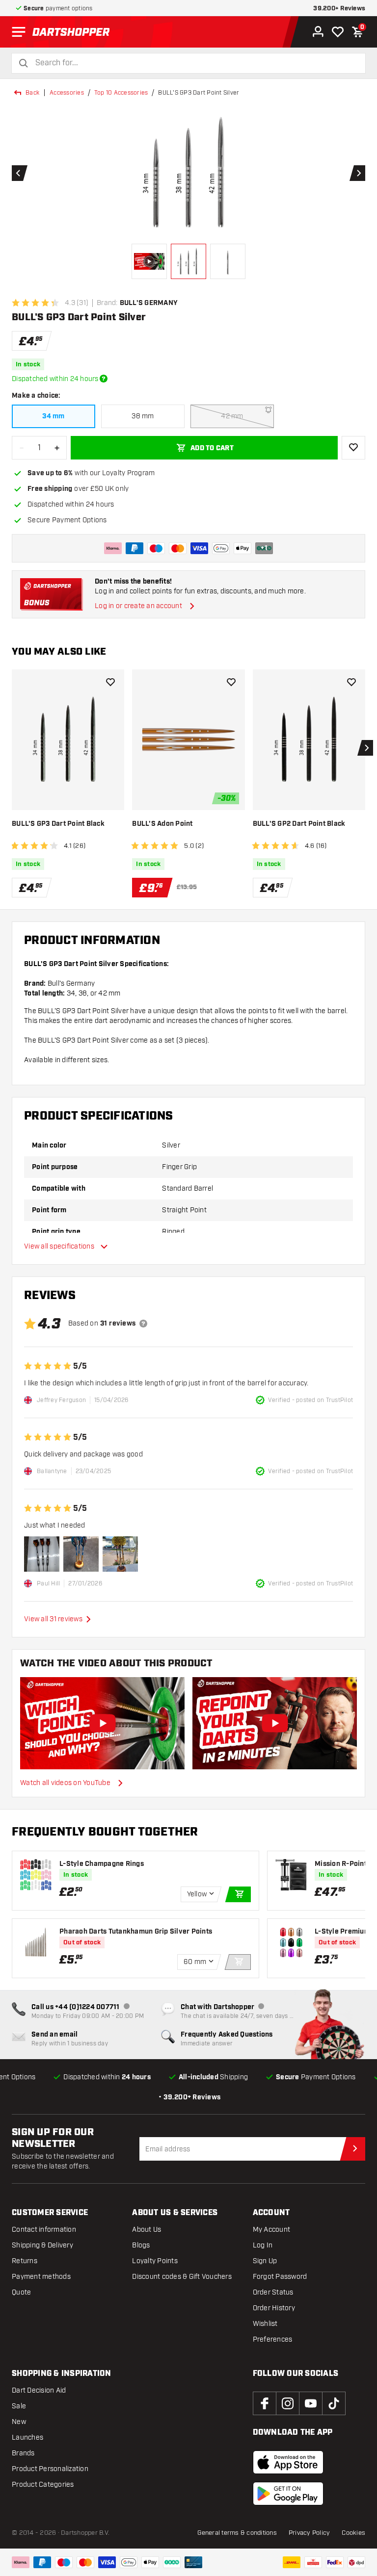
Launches (27, 2437)
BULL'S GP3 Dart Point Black (58, 824)
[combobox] (194, 63)
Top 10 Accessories (121, 93)
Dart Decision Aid (39, 2390)
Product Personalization (50, 2469)
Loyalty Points (155, 2261)
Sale (19, 2406)
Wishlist (265, 2324)
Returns (25, 2261)
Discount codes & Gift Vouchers (182, 2277)
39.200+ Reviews (339, 9)
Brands (23, 2453)
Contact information (44, 2230)
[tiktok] (334, 2403)
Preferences (273, 2339)
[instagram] (288, 2403)
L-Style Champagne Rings (102, 1864)
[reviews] (143, 1324)
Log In (263, 2245)
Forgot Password (280, 2277)
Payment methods (41, 2277)
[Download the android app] (288, 2494)
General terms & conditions (237, 2533)
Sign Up (265, 2261)
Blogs (141, 2245)
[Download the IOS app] (288, 2462)
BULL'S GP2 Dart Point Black (299, 824)
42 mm (232, 416)
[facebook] (265, 2403)
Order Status (273, 2292)
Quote (21, 2292)
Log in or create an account (138, 606)
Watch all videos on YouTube (65, 1783)
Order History (274, 2308)
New (19, 2422)
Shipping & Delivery (42, 2245)
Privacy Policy (310, 2533)
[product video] (103, 1723)
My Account (272, 2230)
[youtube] (311, 2403)
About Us (147, 2230)
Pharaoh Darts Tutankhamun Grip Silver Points (136, 1932)
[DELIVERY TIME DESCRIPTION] (104, 379)
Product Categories (43, 2485)
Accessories (67, 93)
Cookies (353, 2533)
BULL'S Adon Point (162, 824)
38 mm (143, 416)
